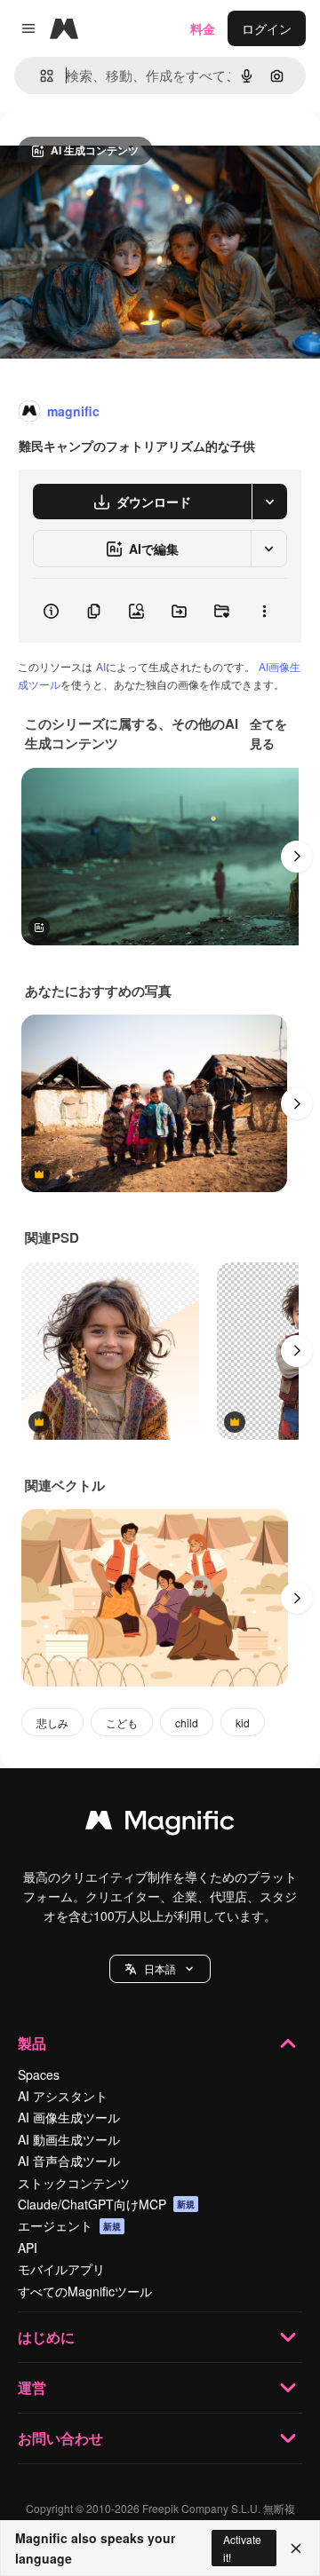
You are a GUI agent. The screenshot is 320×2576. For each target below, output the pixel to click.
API (28, 2248)
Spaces (39, 2074)
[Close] (296, 2548)
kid (243, 1723)
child (187, 1723)
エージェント (69, 2225)
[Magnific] (160, 1824)
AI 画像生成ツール (69, 2117)
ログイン (267, 28)
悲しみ (52, 1723)
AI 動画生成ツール (69, 2139)
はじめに (46, 2337)
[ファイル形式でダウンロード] (269, 502)
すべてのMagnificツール (85, 2291)
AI (101, 666)
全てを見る (268, 733)
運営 (32, 2387)
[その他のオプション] (264, 611)
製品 (32, 2043)
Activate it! (242, 2548)
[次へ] (297, 857)
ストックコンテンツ (74, 2183)
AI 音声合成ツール (69, 2161)
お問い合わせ (60, 2438)
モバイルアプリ (61, 2269)
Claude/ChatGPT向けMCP (106, 2204)
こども (122, 1723)
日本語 (160, 1968)
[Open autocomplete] (40, 76)
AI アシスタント (63, 2096)
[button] (160, 1969)
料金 (203, 28)
